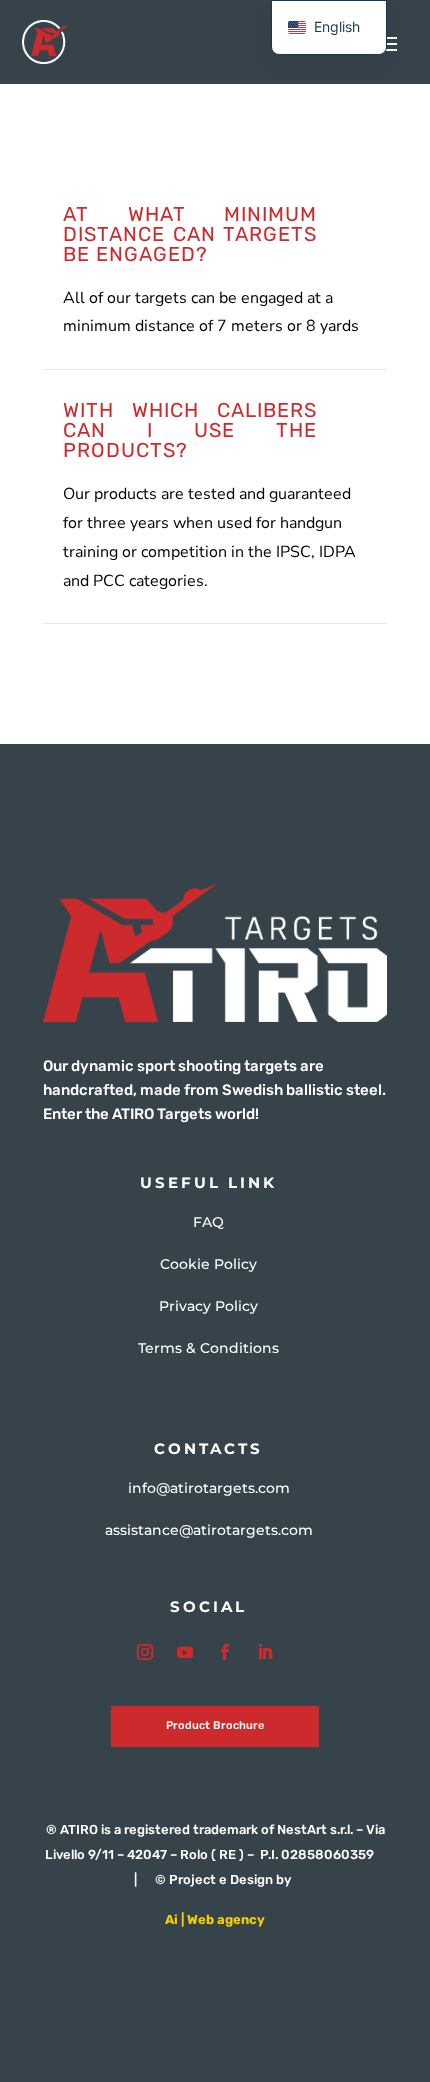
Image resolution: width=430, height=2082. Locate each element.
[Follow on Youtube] (185, 1652)
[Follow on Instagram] (145, 1652)
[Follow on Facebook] (225, 1652)
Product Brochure (215, 1725)
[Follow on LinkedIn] (265, 1652)
